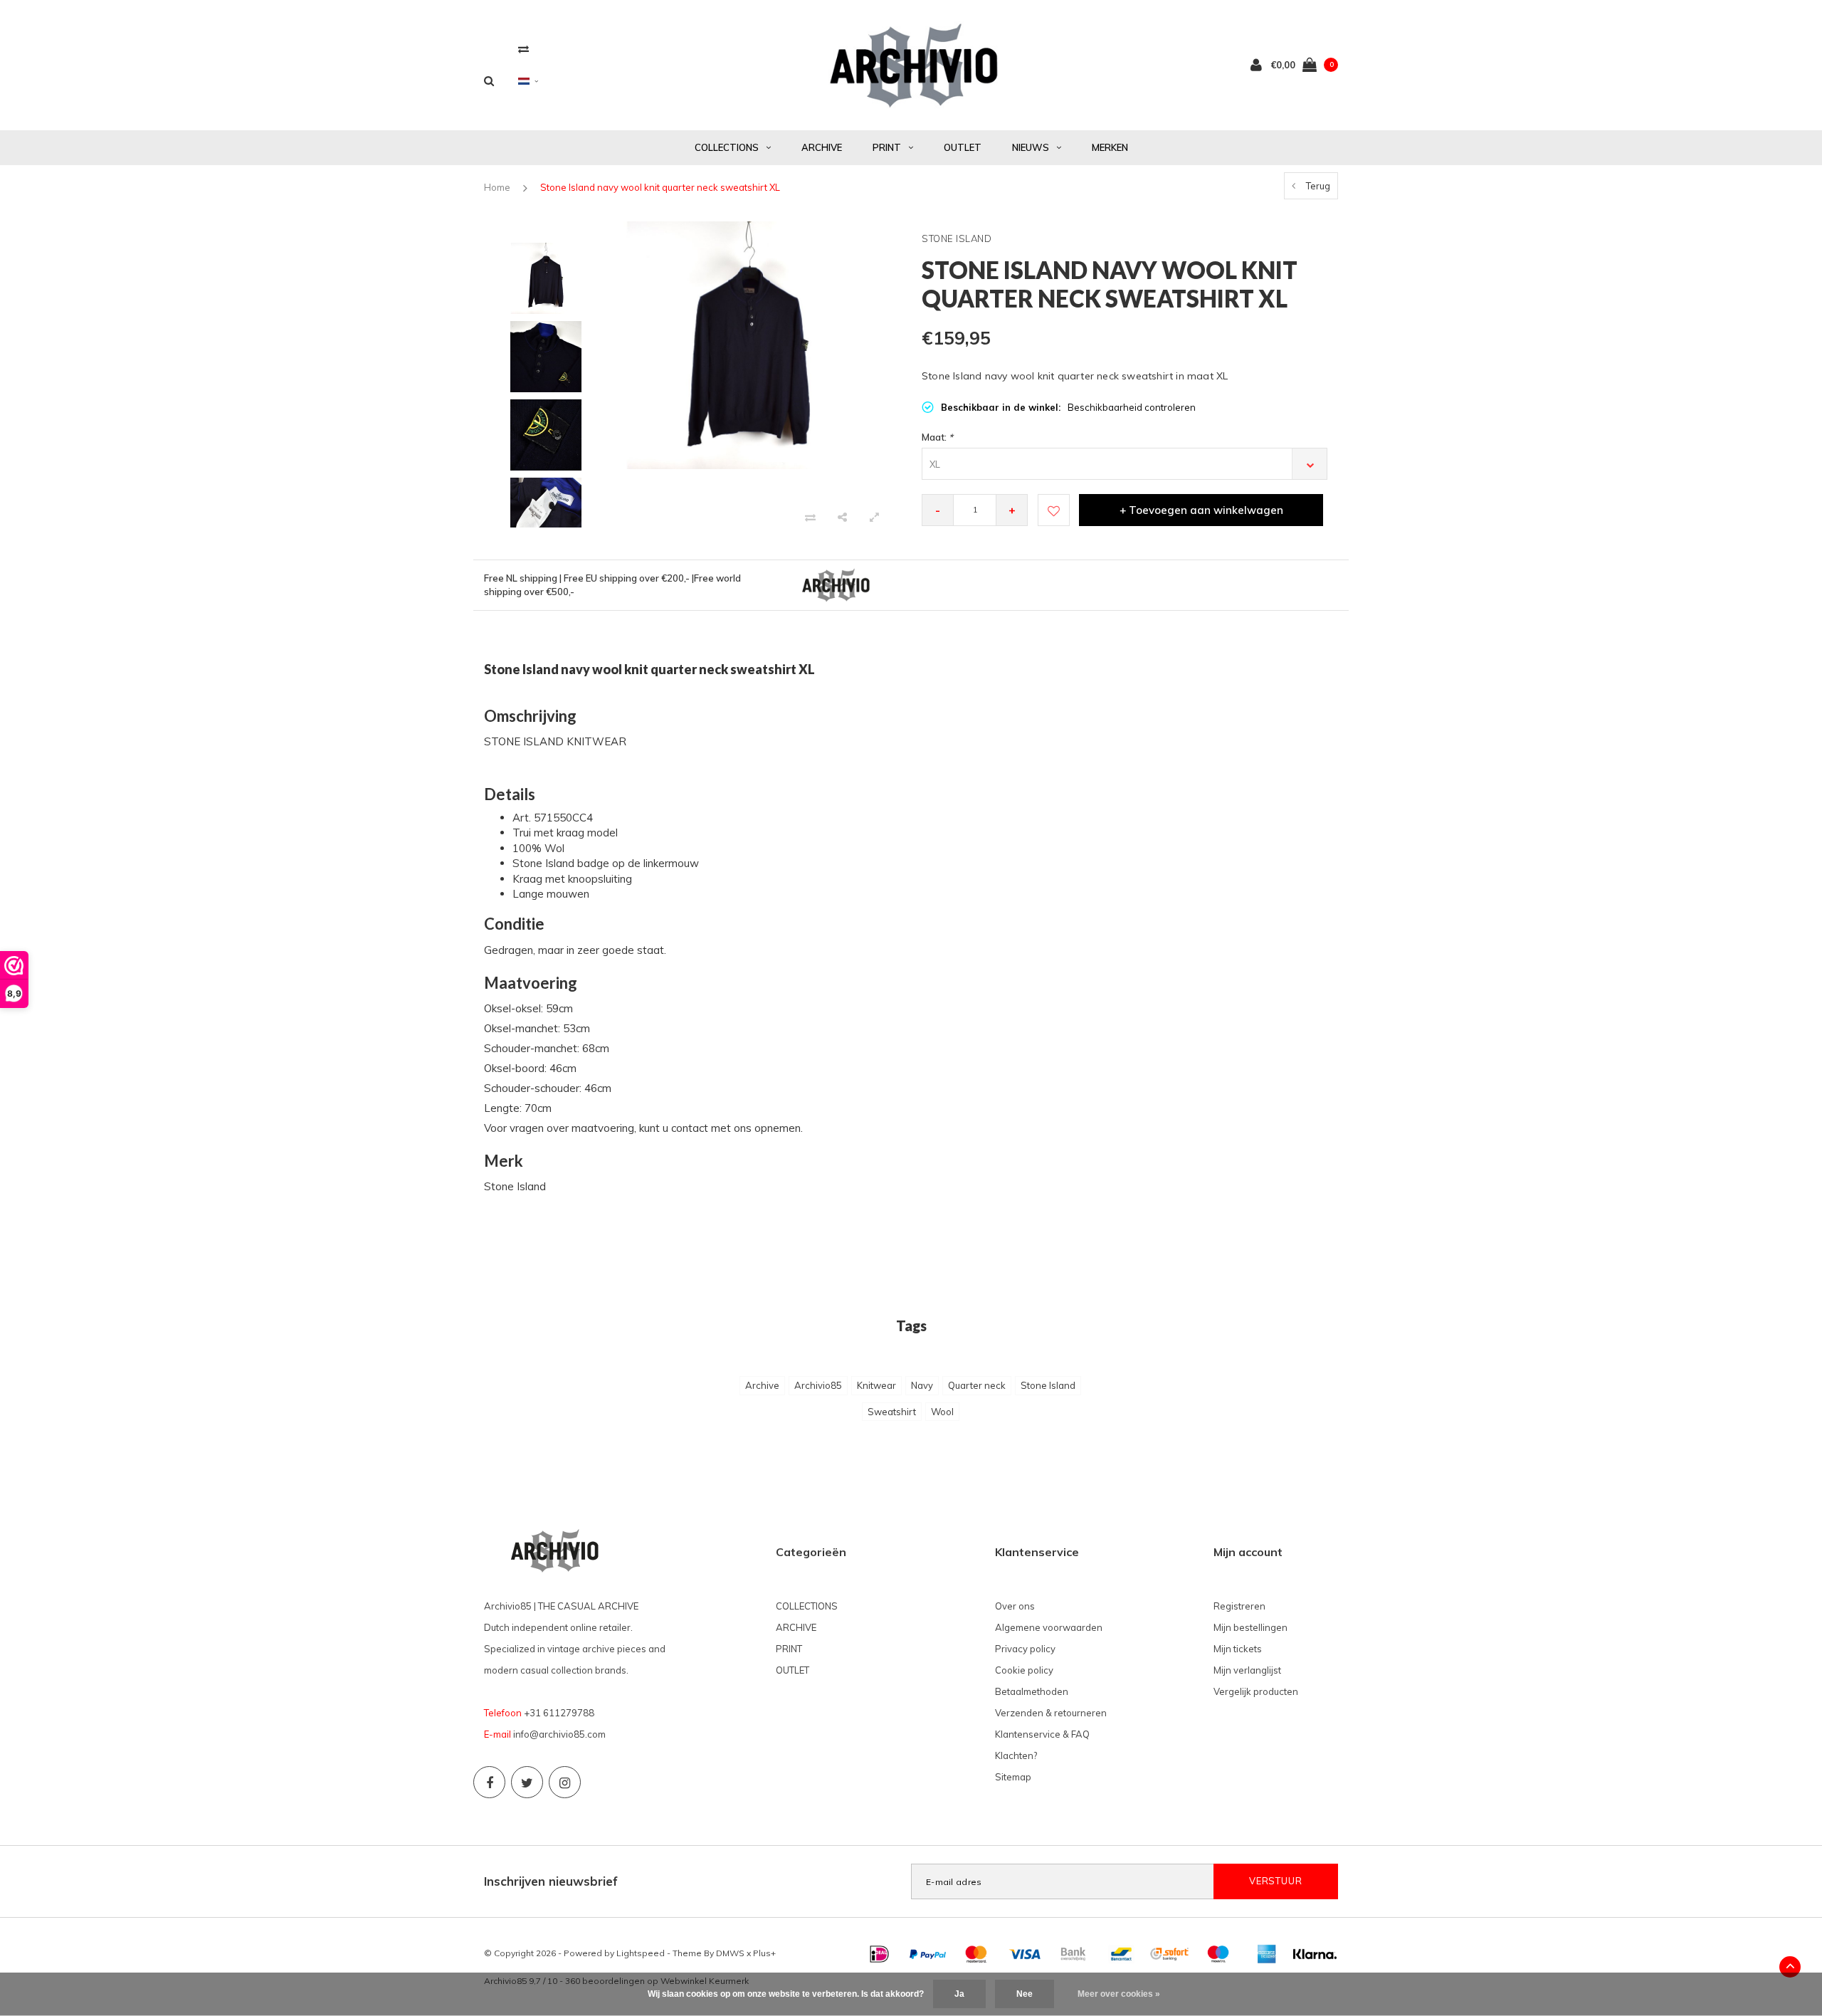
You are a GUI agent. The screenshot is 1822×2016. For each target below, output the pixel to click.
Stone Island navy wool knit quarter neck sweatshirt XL (660, 187)
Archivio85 (818, 1385)
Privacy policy (1025, 1649)
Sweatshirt (892, 1412)
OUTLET (963, 147)
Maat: (937, 437)
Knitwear (876, 1385)
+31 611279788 (559, 1713)
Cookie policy (1024, 1670)
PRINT (887, 147)
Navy (922, 1385)
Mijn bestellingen (1250, 1627)
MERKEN (1110, 147)
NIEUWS (1031, 147)
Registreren (1239, 1606)
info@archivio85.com (559, 1734)
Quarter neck (977, 1385)
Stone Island (1048, 1385)
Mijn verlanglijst (1247, 1670)
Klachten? (1016, 1755)
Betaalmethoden (1032, 1691)
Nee (1025, 1994)
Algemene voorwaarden (1049, 1627)
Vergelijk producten (1256, 1691)
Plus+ (764, 1953)
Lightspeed (641, 1953)
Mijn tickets (1238, 1649)
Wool (942, 1412)
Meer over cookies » (1119, 1994)
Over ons (1015, 1606)
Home (497, 187)
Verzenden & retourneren (1051, 1713)
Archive (762, 1385)
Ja (959, 1994)
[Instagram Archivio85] (565, 1782)
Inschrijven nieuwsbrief (551, 1881)
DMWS (730, 1953)
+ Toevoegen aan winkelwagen (1201, 510)
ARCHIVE (822, 147)
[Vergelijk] (523, 49)
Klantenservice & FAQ (1042, 1734)
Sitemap (1013, 1777)
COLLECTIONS (727, 147)
